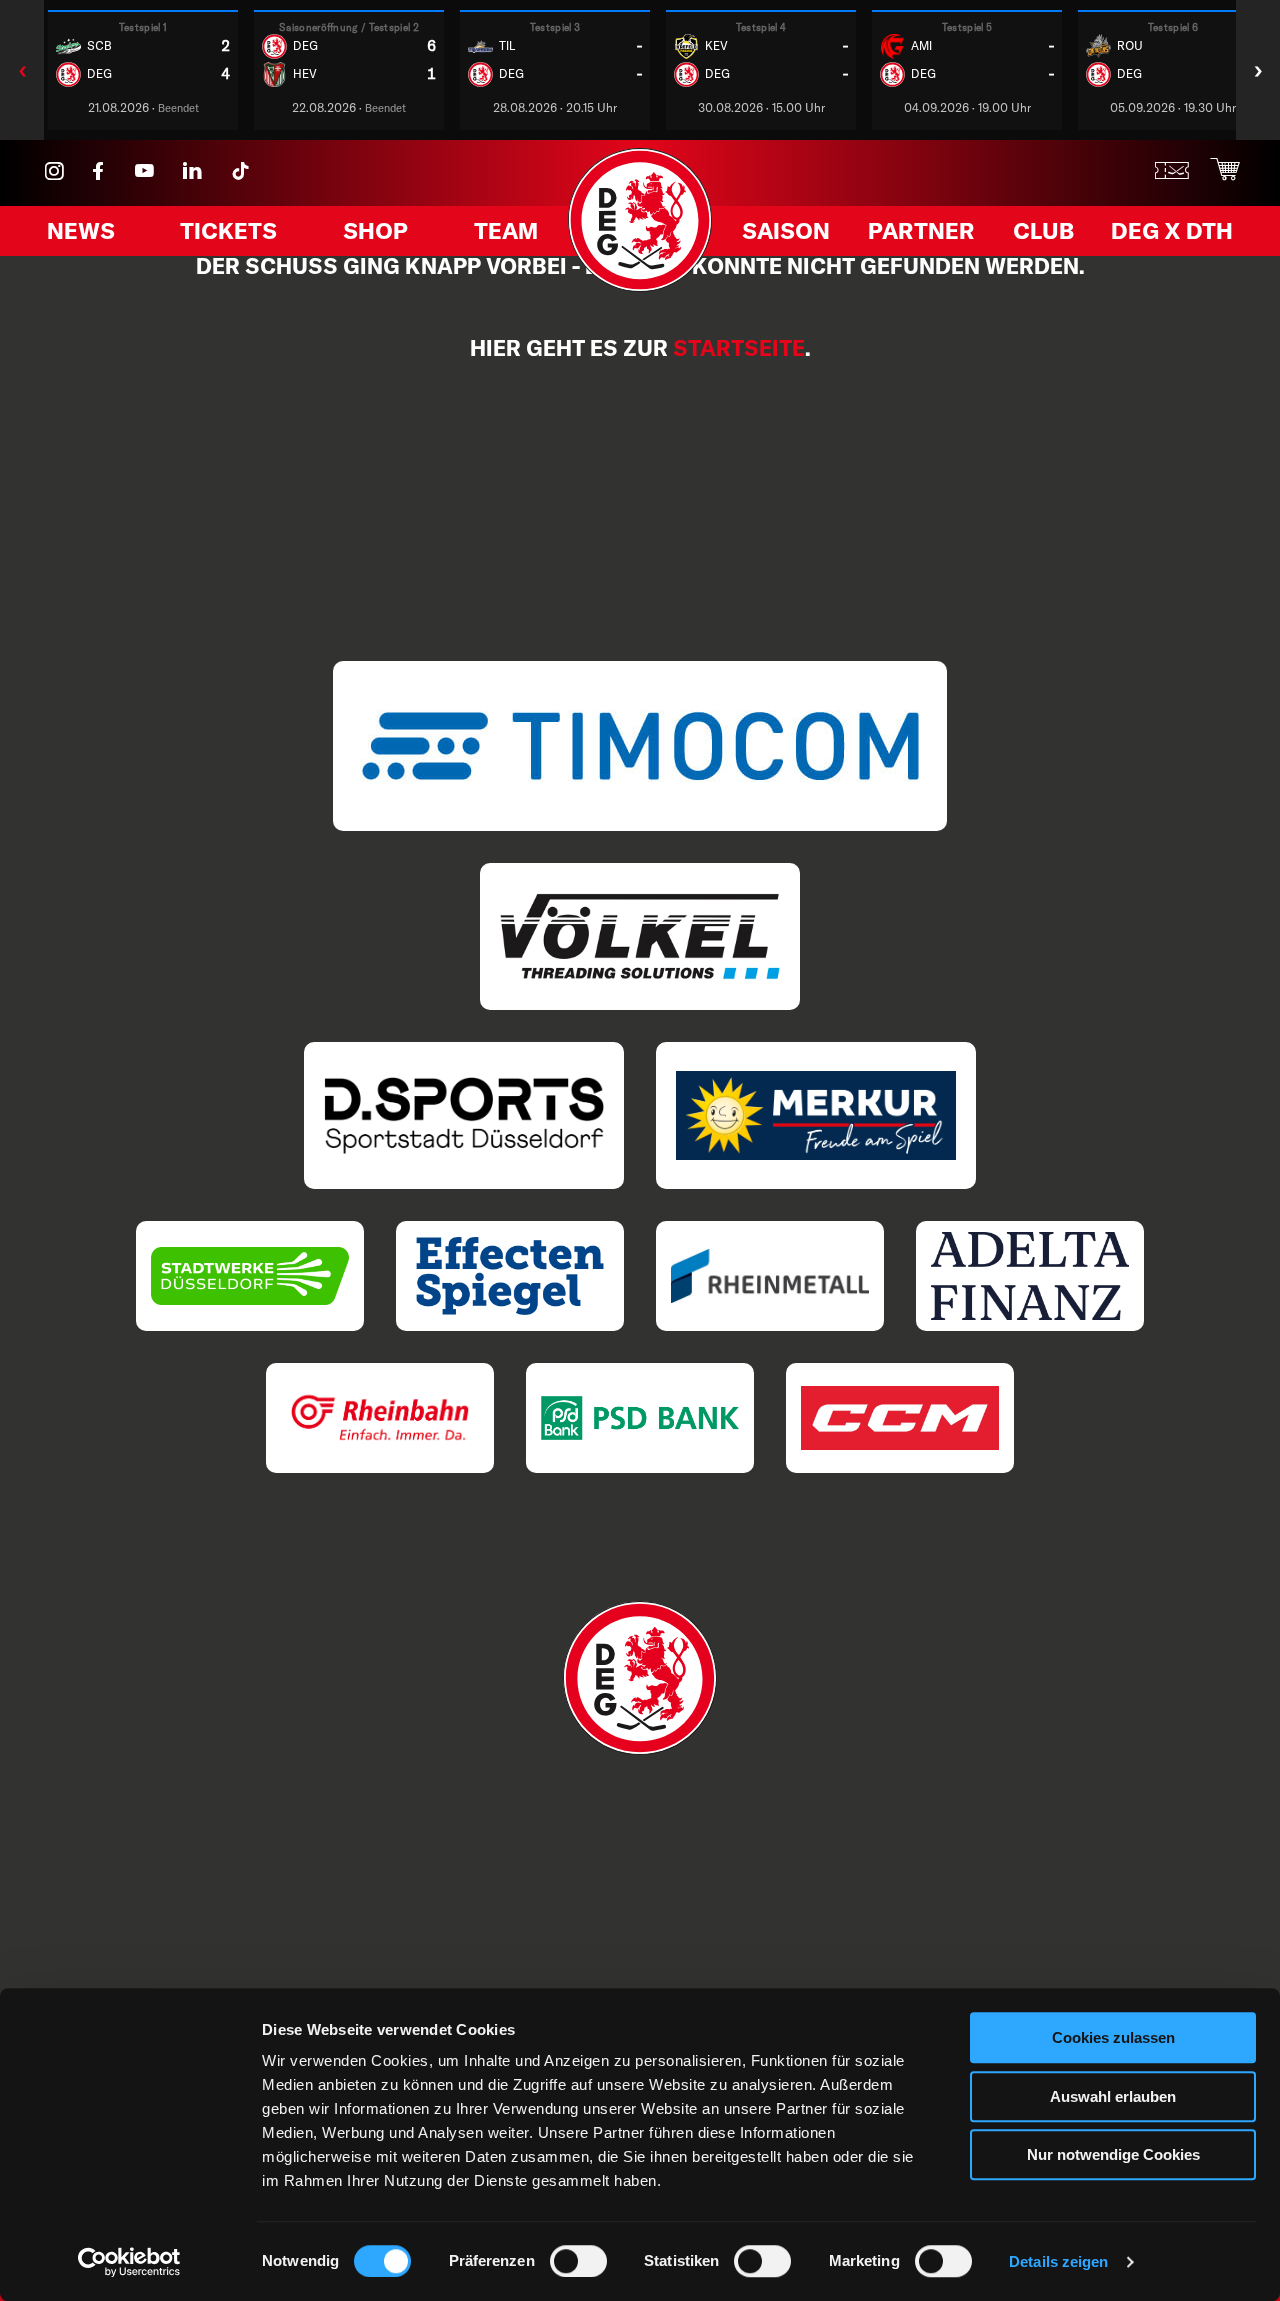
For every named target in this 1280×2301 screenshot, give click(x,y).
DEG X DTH (1172, 230)
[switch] (578, 2261)
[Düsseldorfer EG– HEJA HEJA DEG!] (640, 286)
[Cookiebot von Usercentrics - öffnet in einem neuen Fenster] (129, 2262)
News (81, 230)
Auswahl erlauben (1113, 2096)
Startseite (739, 348)
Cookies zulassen (1113, 2037)
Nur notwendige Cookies (1113, 2154)
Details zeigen (1058, 2261)
